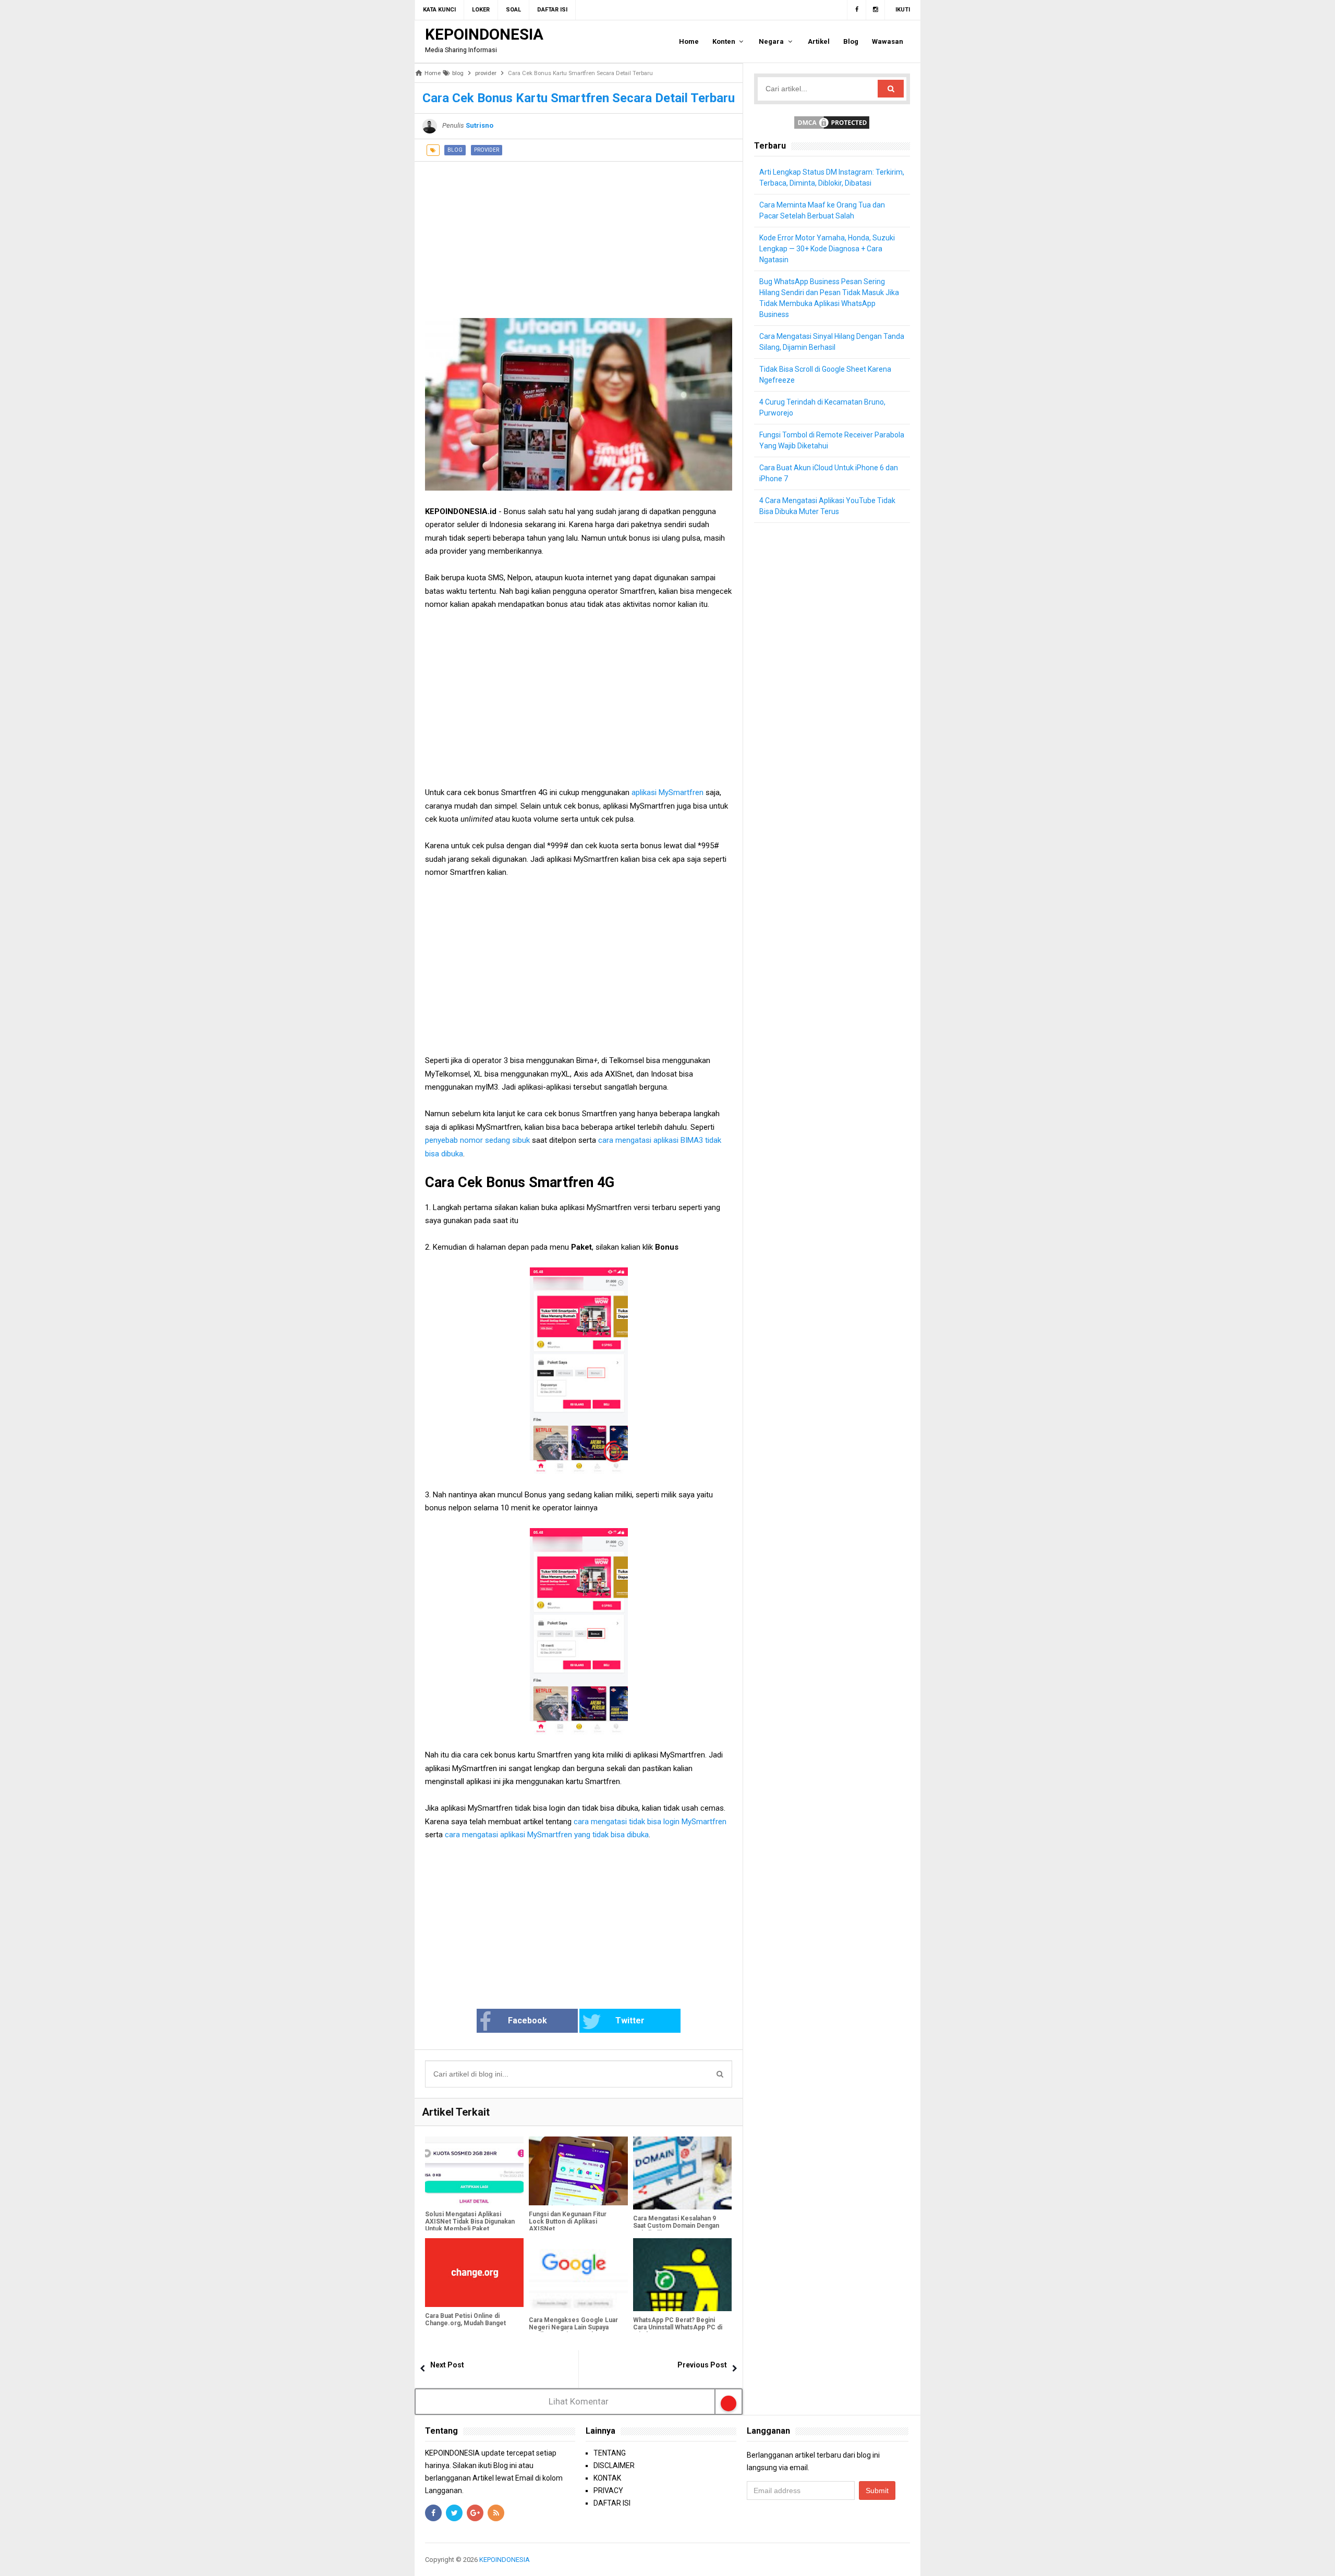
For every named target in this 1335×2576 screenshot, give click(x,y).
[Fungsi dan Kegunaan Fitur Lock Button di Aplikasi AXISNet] (578, 2171)
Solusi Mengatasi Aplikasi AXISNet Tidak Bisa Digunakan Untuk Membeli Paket (470, 2221)
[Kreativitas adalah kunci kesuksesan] (909, 2560)
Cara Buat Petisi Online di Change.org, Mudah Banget (465, 2319)
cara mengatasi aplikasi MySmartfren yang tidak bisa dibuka (547, 1835)
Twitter (630, 2020)
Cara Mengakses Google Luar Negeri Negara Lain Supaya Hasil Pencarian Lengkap (573, 2327)
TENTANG (610, 2453)
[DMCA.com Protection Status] (832, 122)
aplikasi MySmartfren (667, 792)
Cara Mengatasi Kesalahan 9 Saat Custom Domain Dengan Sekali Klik (676, 2226)
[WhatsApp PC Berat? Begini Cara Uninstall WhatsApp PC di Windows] (682, 2275)
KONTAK (607, 2478)
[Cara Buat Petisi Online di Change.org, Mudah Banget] (474, 2273)
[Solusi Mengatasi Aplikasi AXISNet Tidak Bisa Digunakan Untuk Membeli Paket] (474, 2171)
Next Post (447, 2365)
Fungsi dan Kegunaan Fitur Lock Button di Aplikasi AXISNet (568, 2221)
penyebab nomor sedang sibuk (477, 1140)
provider (487, 150)
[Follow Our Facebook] (857, 10)
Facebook (527, 2020)
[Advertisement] (579, 235)
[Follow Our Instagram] (876, 10)
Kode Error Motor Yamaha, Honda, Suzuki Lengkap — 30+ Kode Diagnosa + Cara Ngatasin (827, 249)
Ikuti (903, 10)
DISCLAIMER (614, 2465)
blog (455, 150)
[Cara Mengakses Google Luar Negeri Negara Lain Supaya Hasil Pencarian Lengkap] (578, 2275)
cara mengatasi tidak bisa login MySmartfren (650, 1822)
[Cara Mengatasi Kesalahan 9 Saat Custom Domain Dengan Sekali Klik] (682, 2173)
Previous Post (702, 2365)
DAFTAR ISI (612, 2503)
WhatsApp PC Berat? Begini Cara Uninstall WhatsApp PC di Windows (678, 2327)
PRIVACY (608, 2490)
